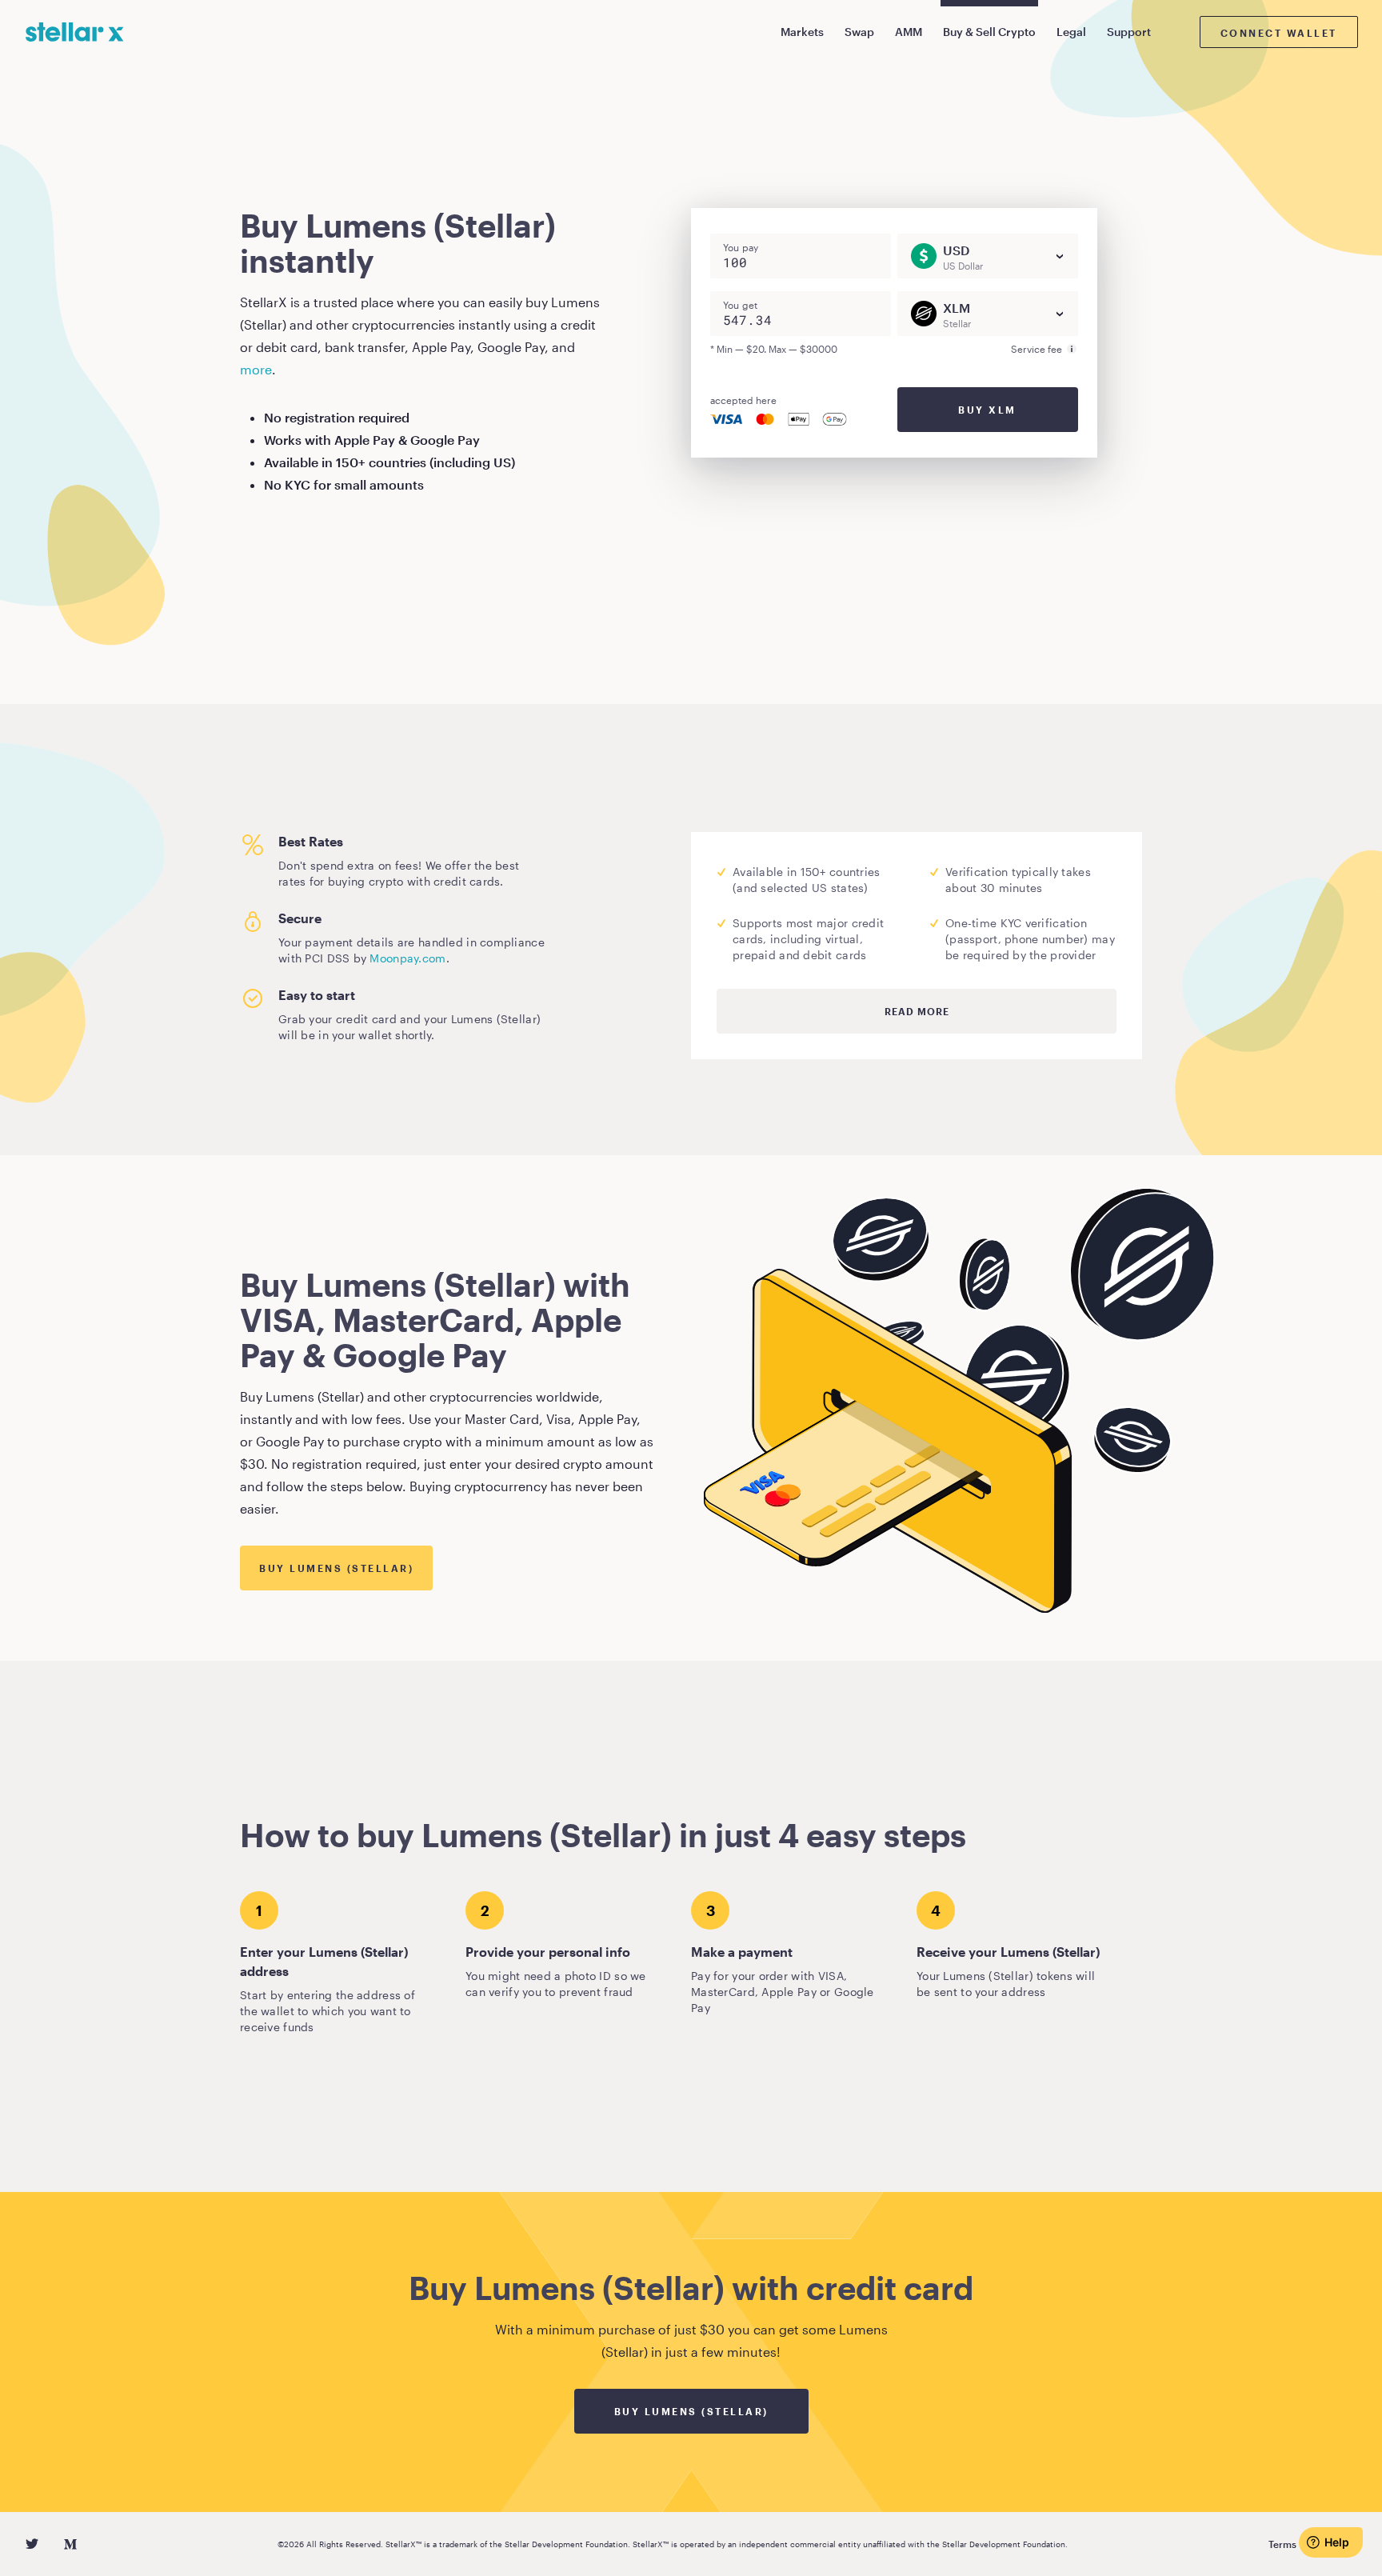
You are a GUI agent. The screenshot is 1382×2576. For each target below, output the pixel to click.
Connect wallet (1279, 33)
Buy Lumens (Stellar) (336, 1568)
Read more (917, 1011)
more (256, 369)
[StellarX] (75, 32)
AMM (909, 32)
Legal (1071, 32)
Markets (802, 32)
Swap (859, 32)
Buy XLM (987, 410)
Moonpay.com (407, 958)
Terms (1282, 2544)
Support (1129, 32)
